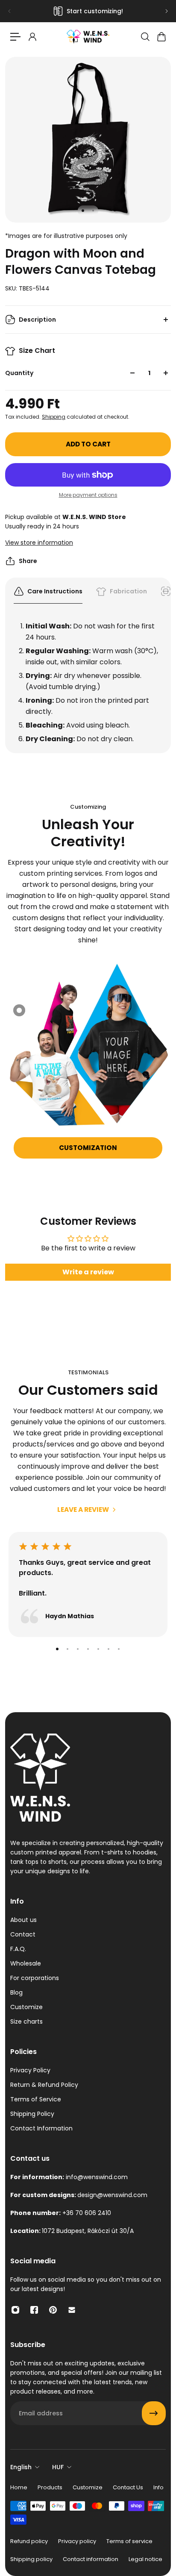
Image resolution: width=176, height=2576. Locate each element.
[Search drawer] (145, 37)
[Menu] (15, 37)
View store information (39, 543)
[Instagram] (15, 2310)
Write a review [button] (88, 1272)
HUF (58, 2467)
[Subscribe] (154, 2413)
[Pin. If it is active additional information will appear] (19, 1010)
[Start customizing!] (88, 11)
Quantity (19, 373)
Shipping (54, 417)
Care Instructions (55, 591)
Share (28, 561)
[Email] (72, 2310)
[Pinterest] (53, 2310)
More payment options (88, 495)
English (21, 2467)
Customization (88, 1148)
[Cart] (161, 37)
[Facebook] (34, 2310)
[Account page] (32, 37)
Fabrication (128, 591)
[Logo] (88, 37)
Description (37, 320)
